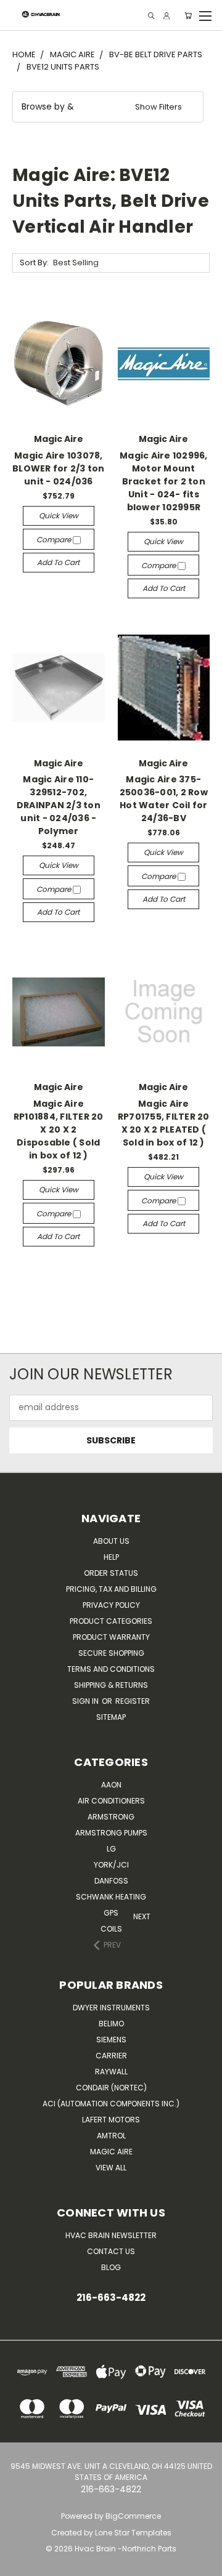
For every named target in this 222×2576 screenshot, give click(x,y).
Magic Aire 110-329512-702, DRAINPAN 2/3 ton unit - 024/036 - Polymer (59, 805)
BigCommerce (133, 2516)
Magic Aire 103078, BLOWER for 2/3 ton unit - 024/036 (59, 468)
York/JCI (111, 1865)
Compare (55, 540)
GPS (111, 1913)
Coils (111, 1929)
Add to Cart (58, 562)
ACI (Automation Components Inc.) (111, 2104)
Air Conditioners (111, 1801)
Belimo (111, 2024)
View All (111, 2168)
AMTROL (111, 2136)
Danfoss (111, 1881)
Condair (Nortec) (111, 2088)
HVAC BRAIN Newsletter (111, 2235)
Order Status (111, 1573)
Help (111, 1557)
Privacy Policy (111, 1605)
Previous (13, 2564)
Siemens (111, 2040)
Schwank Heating (111, 1897)
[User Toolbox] (166, 16)
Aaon (111, 1785)
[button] (108, 107)
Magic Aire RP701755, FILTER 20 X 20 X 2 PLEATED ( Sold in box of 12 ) (164, 1123)
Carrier (111, 2056)
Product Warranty (111, 1637)
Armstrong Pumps (111, 1833)
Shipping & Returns (111, 1685)
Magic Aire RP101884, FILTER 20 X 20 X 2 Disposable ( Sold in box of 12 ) (59, 1130)
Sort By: (34, 263)
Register (133, 1701)
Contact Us (111, 2251)
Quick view (59, 516)
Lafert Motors (111, 2120)
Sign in (86, 1701)
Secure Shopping (111, 1653)
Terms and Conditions (111, 1669)
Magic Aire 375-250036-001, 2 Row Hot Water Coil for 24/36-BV (164, 799)
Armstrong (111, 1817)
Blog (111, 2267)
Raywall (111, 2072)
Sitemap (111, 1717)
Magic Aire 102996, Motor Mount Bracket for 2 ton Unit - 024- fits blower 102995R (164, 481)
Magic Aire (111, 2152)
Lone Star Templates (133, 2533)
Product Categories (111, 1621)
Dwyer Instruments (111, 2008)
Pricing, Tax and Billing (111, 1589)
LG (111, 1849)
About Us (111, 1541)
